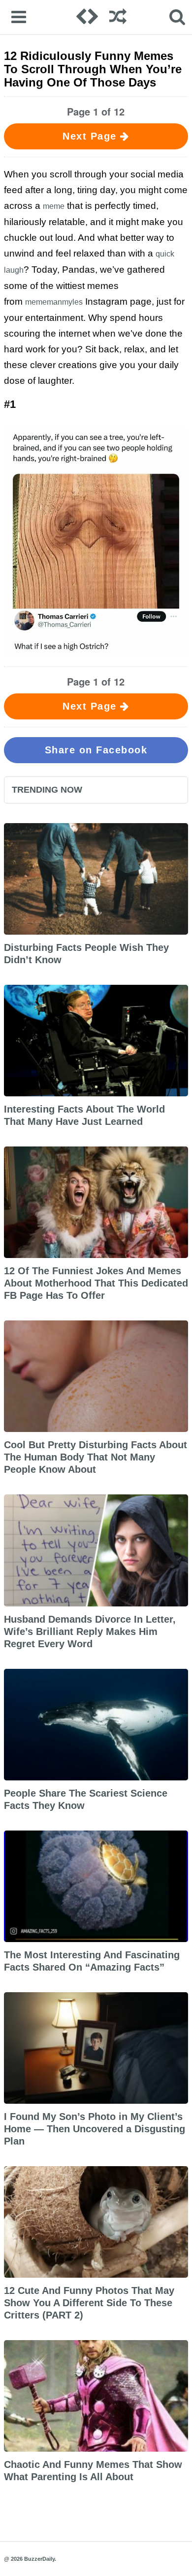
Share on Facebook (96, 750)
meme (54, 206)
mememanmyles (54, 302)
